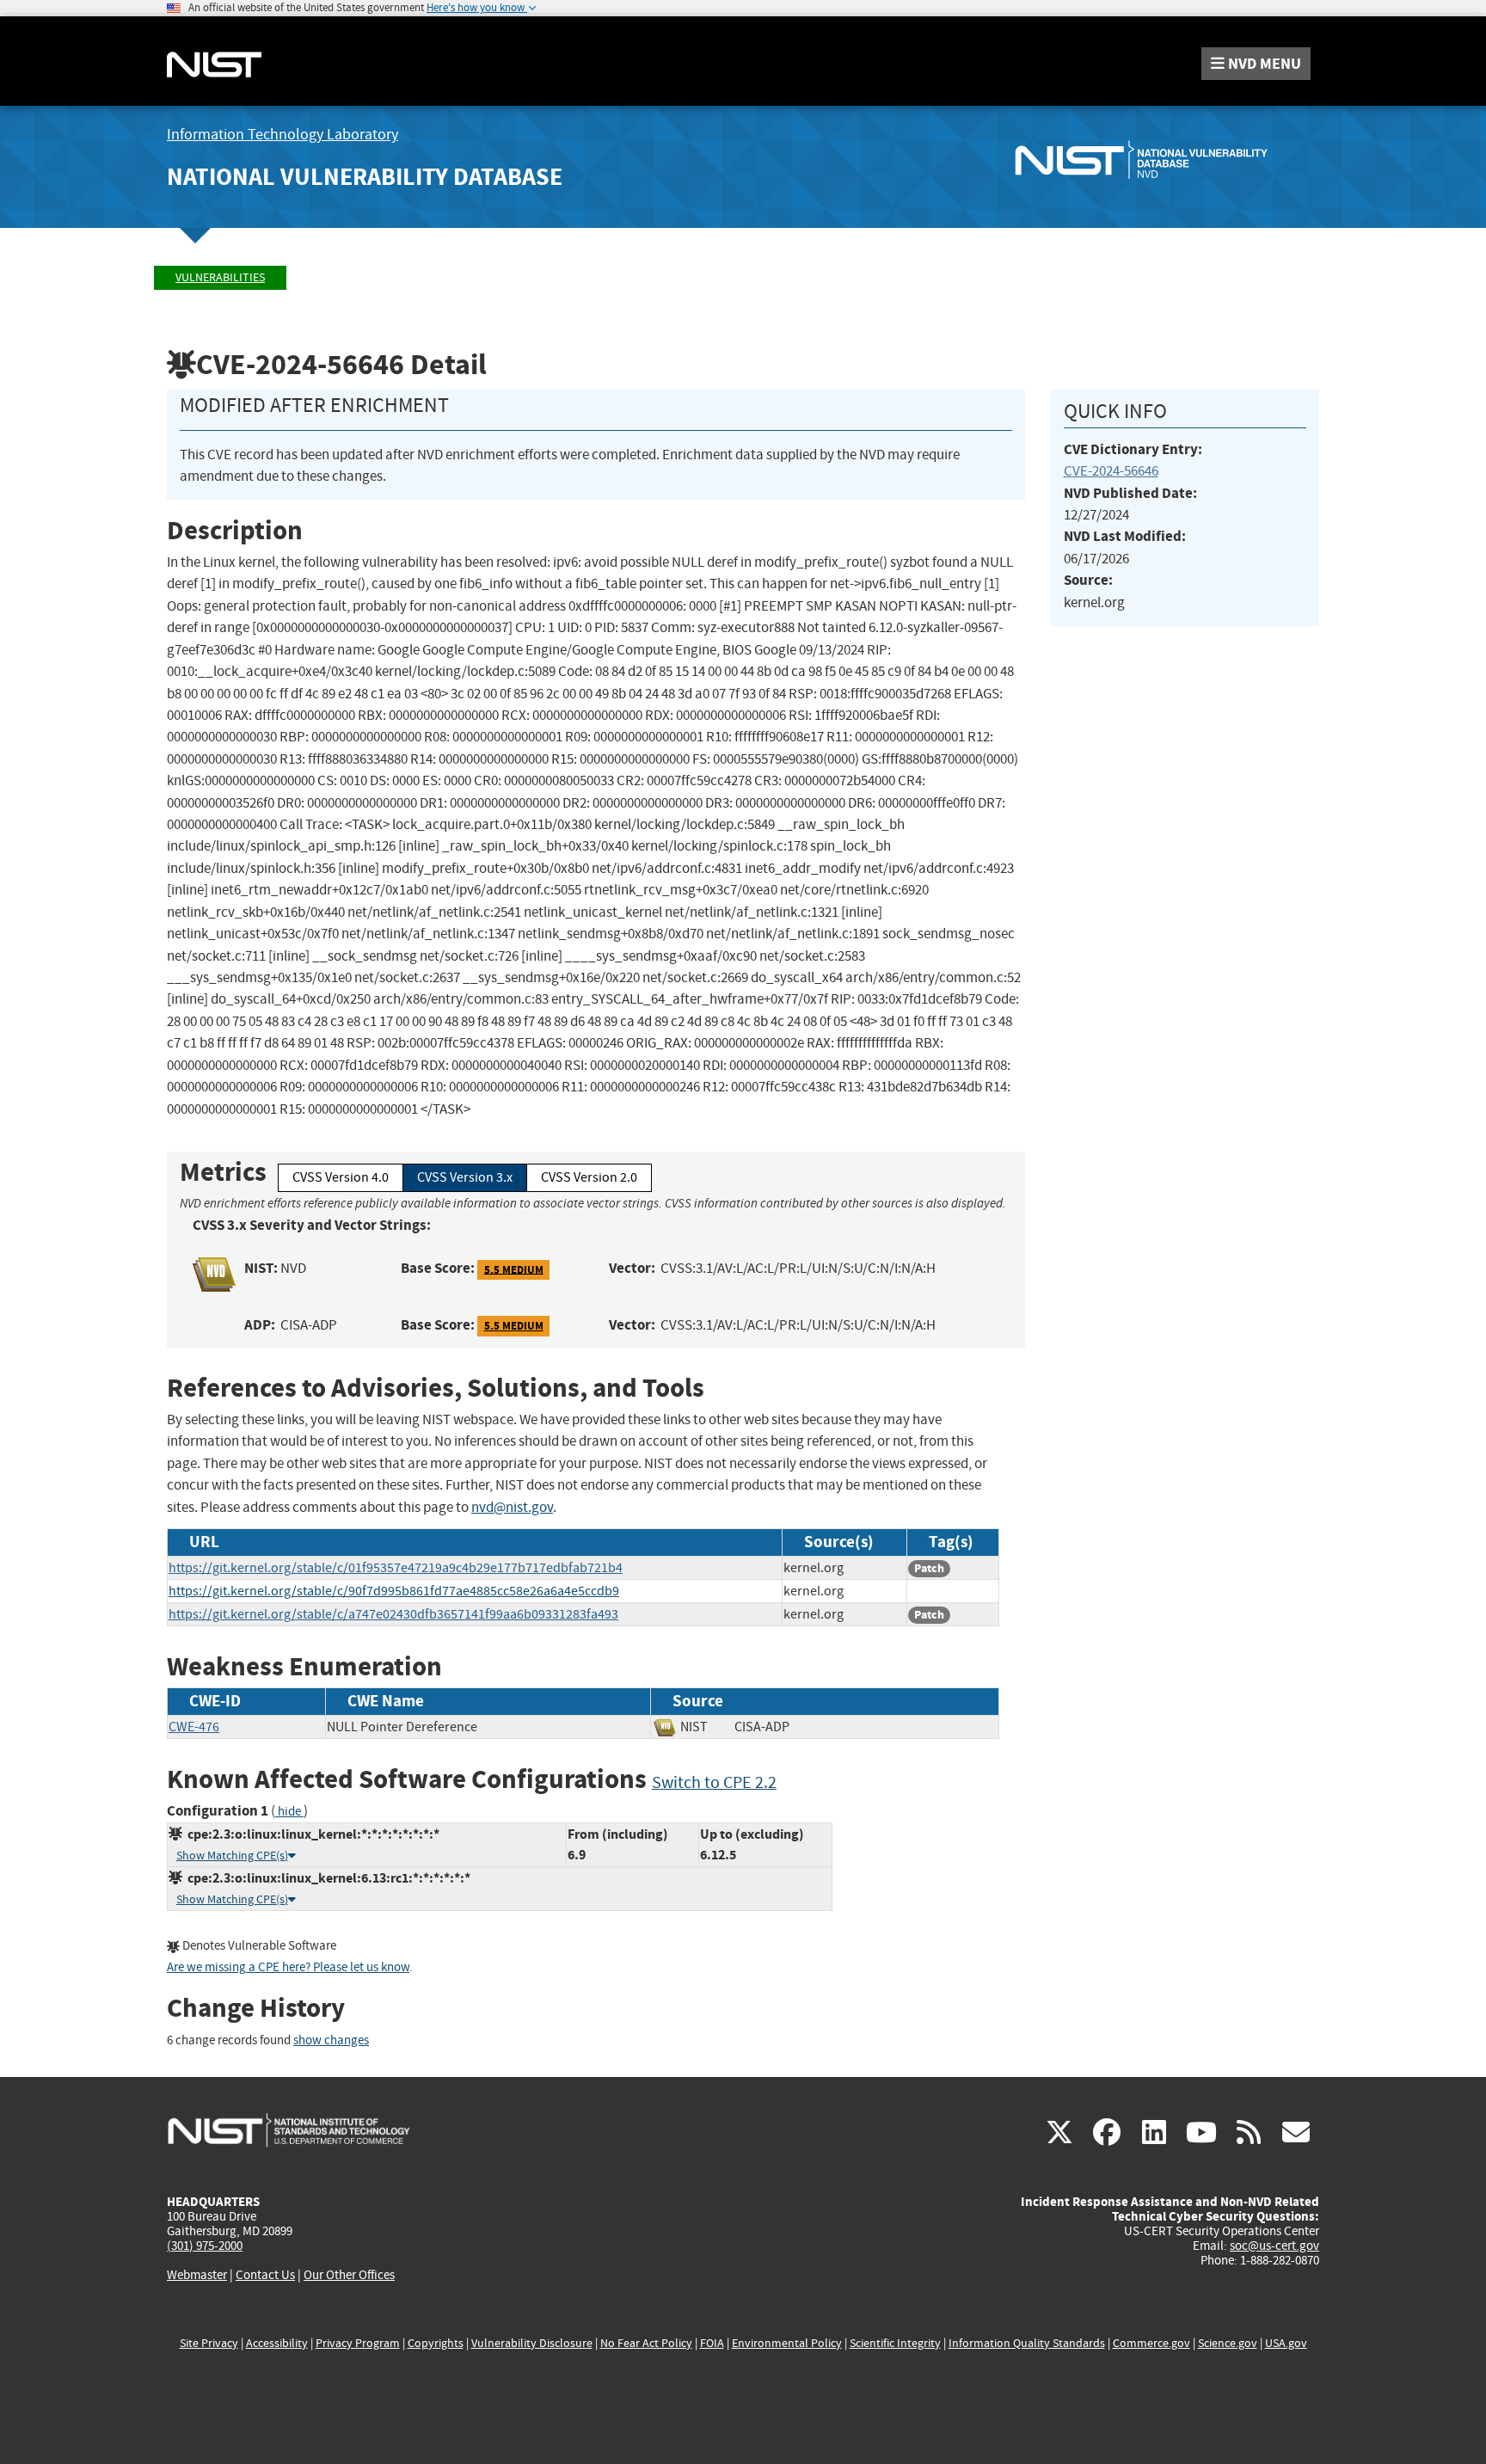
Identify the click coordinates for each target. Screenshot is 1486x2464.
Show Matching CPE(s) (232, 1856)
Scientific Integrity (895, 2343)
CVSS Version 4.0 (341, 1177)
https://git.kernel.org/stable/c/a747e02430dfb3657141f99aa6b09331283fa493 (393, 1614)
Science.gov (1228, 2343)
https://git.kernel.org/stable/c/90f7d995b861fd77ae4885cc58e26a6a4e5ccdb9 (394, 1591)
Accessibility (277, 2343)
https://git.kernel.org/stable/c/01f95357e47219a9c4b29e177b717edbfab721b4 (396, 1568)
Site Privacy (209, 2343)
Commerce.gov (1151, 2343)
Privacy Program (358, 2343)
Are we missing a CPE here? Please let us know (288, 1967)
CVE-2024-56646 (1111, 471)
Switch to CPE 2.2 (714, 1782)
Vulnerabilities (220, 277)
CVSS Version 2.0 (589, 1177)
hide (289, 1812)
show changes (331, 2040)
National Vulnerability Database (365, 177)
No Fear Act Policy (646, 2343)
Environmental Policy (787, 2343)
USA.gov (1286, 2343)
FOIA (712, 2343)
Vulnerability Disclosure (532, 2343)
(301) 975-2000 (205, 2246)
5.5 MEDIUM (514, 1269)
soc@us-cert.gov (1274, 2246)
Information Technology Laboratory (282, 135)
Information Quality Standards (1027, 2343)
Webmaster (197, 2275)
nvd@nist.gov (512, 1507)
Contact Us (265, 2275)
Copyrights (436, 2343)
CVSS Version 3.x (465, 1177)
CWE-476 (194, 1727)
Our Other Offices (349, 2275)
